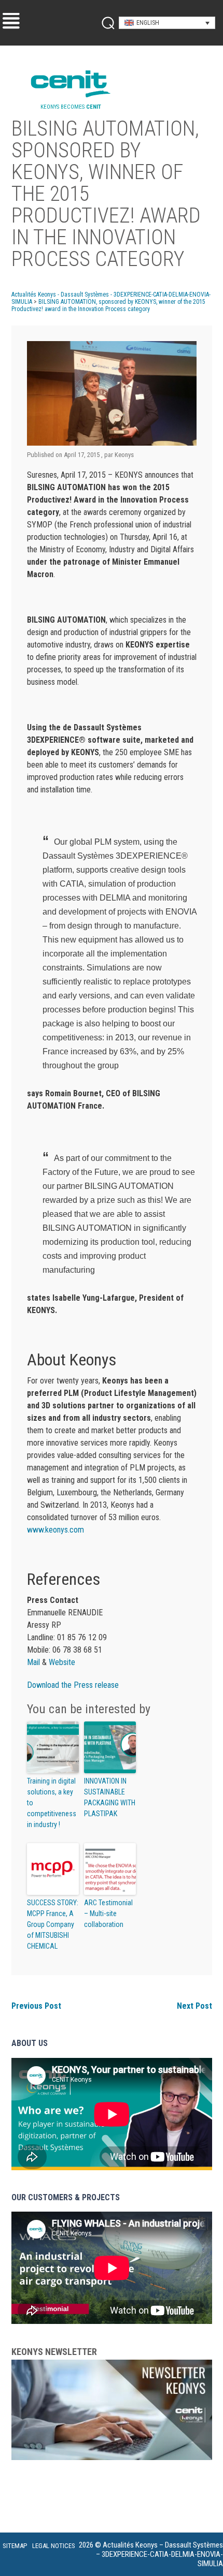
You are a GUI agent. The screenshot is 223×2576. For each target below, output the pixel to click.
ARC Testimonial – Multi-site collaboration (108, 1913)
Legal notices (54, 2546)
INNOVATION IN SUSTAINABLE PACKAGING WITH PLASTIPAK (110, 1797)
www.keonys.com (55, 1530)
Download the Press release (73, 1685)
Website (62, 1662)
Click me (105, 23)
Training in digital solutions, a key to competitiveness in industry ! (52, 1803)
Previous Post (36, 2006)
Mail (34, 1662)
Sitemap (15, 2546)
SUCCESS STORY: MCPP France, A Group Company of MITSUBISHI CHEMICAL (53, 1924)
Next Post (194, 2006)
